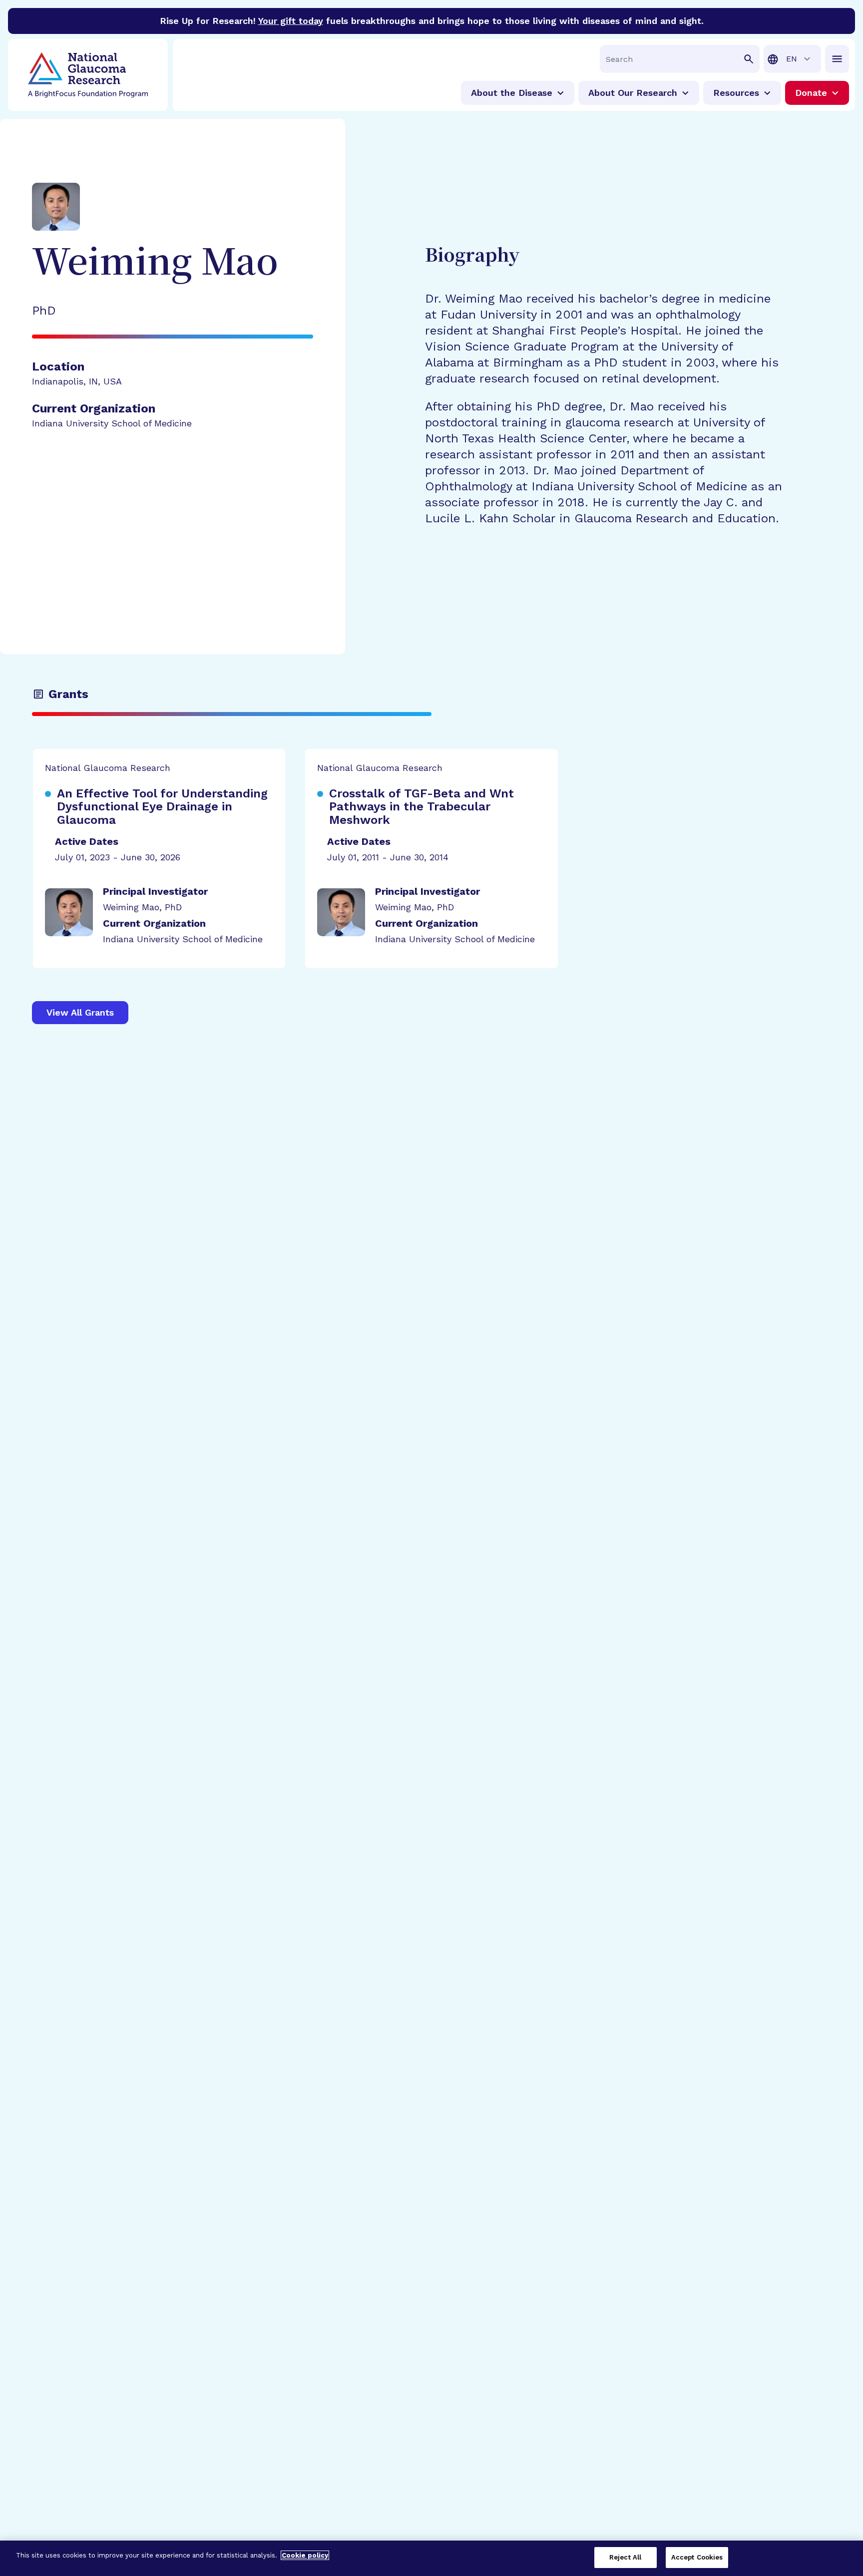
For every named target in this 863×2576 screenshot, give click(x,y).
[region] (431, 2558)
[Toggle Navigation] (837, 59)
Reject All (625, 2557)
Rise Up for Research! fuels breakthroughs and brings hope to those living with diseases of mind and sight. (432, 21)
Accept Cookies (697, 2557)
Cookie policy (305, 2555)
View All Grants (80, 1012)
